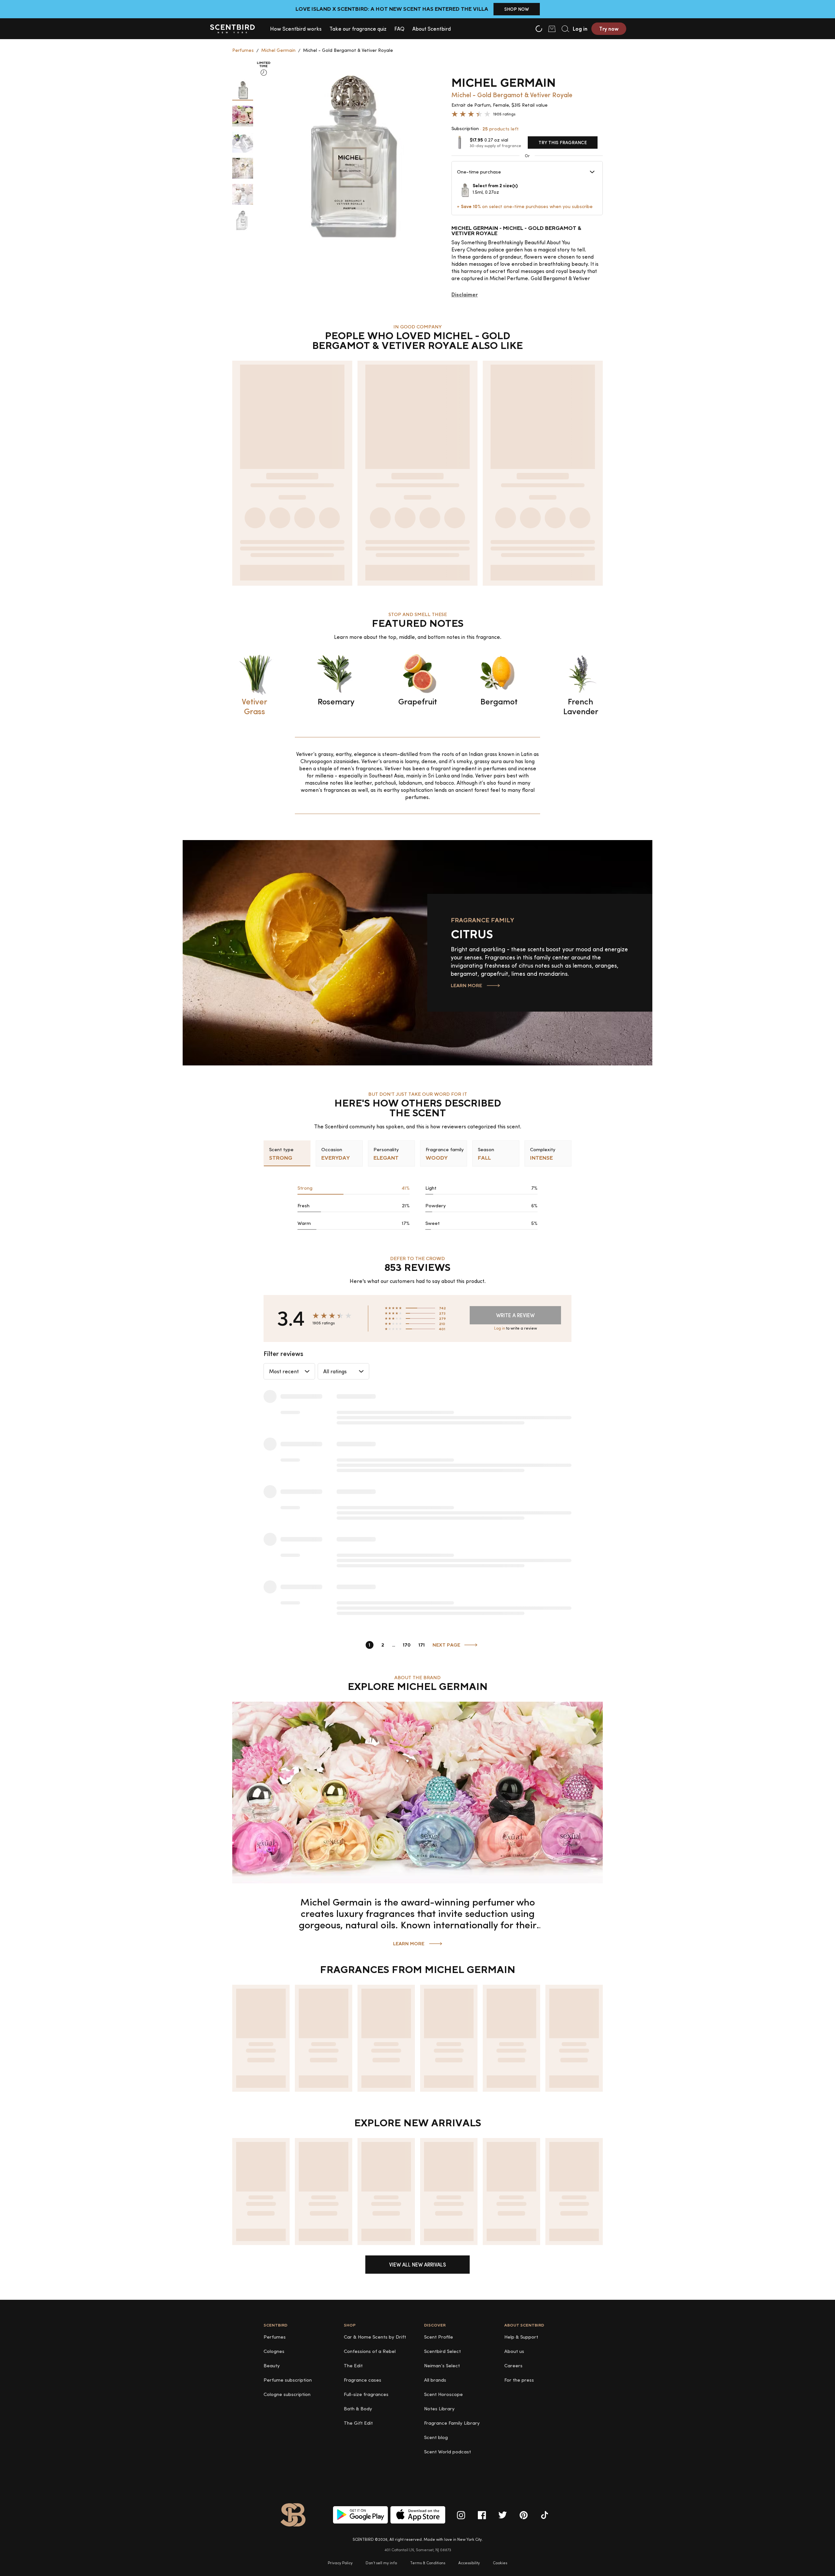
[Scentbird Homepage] (232, 29)
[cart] (552, 29)
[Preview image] (243, 90)
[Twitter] (503, 2515)
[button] (296, 29)
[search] (565, 29)
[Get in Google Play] (360, 2515)
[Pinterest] (524, 2515)
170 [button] (407, 1645)
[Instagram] (461, 2515)
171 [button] (422, 1645)
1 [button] (369, 1645)
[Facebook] (482, 2515)
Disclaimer (465, 294)
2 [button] (383, 1645)
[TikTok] (544, 2515)
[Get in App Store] (418, 2515)
